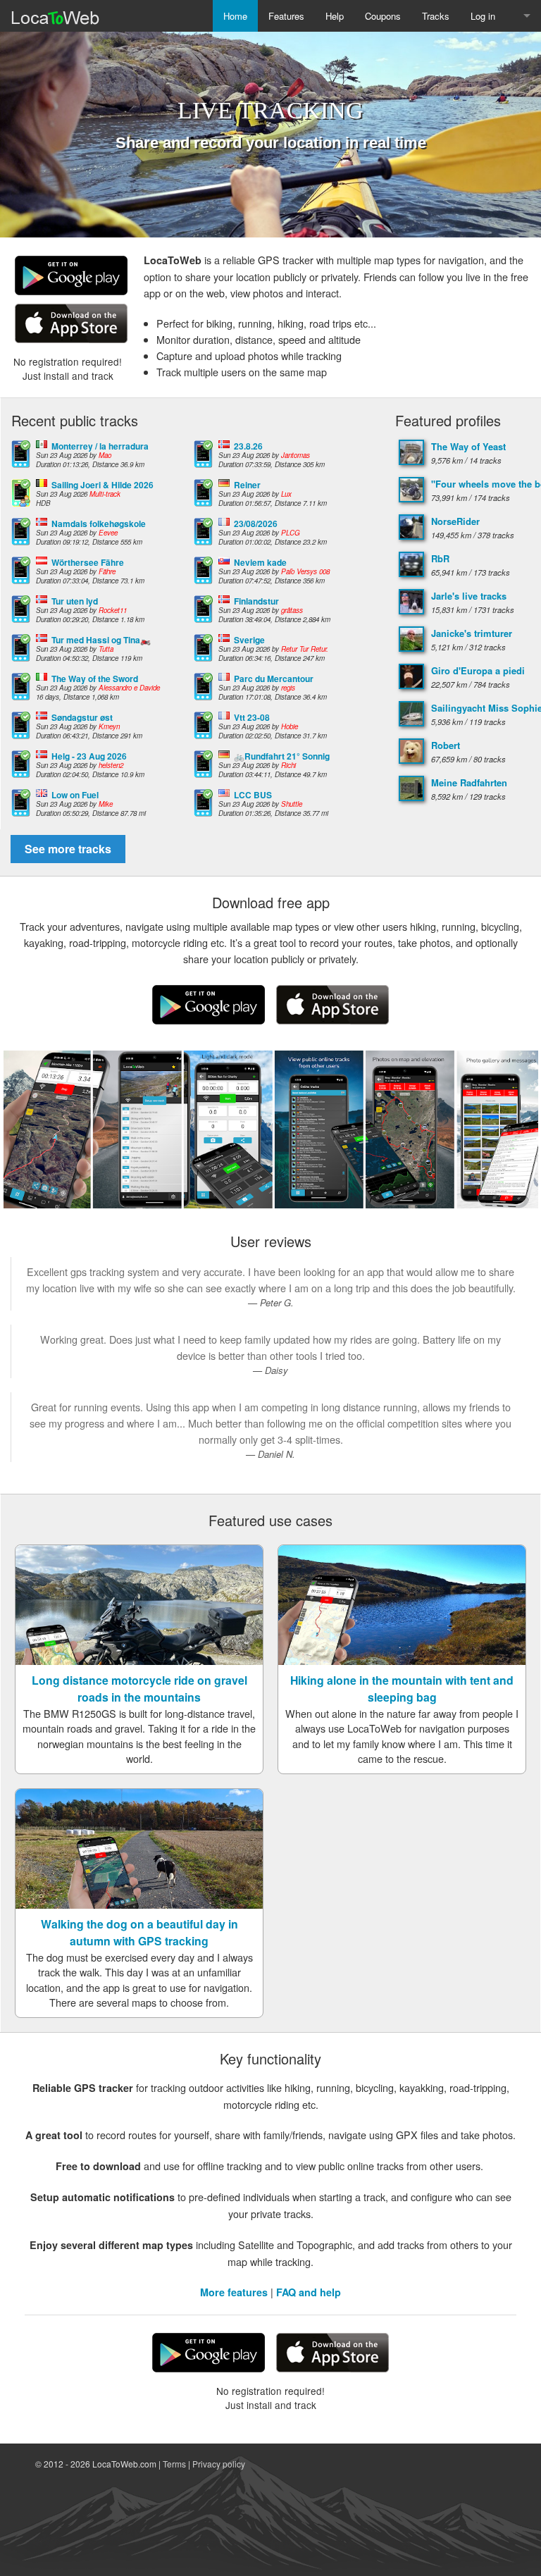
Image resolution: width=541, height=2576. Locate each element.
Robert (446, 745)
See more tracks (68, 849)
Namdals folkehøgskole (99, 524)
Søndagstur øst (82, 717)
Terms (174, 2464)
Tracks (436, 16)
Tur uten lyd (75, 601)
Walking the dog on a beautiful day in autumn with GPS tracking (139, 1932)
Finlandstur (256, 601)
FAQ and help (309, 2292)
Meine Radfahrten (469, 782)
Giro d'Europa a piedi (478, 670)
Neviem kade (260, 562)
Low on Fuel (75, 795)
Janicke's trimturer (472, 633)
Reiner (247, 485)
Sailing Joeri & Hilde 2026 (102, 485)
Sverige (249, 640)
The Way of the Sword (95, 679)
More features (234, 2292)
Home (235, 16)
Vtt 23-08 (252, 717)
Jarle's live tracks (469, 596)
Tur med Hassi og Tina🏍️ (101, 640)
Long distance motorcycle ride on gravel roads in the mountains (139, 1689)
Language (523, 16)
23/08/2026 (256, 524)
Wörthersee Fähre (88, 562)
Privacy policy (219, 2464)
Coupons (383, 16)
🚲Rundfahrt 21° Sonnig (282, 756)
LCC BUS (253, 795)
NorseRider (455, 521)
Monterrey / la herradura (100, 446)
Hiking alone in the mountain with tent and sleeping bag (402, 1689)
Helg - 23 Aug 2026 (89, 756)
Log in (483, 16)
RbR (440, 558)
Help (335, 16)
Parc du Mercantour (274, 679)
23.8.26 (248, 446)
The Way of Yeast (468, 446)
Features (286, 16)
